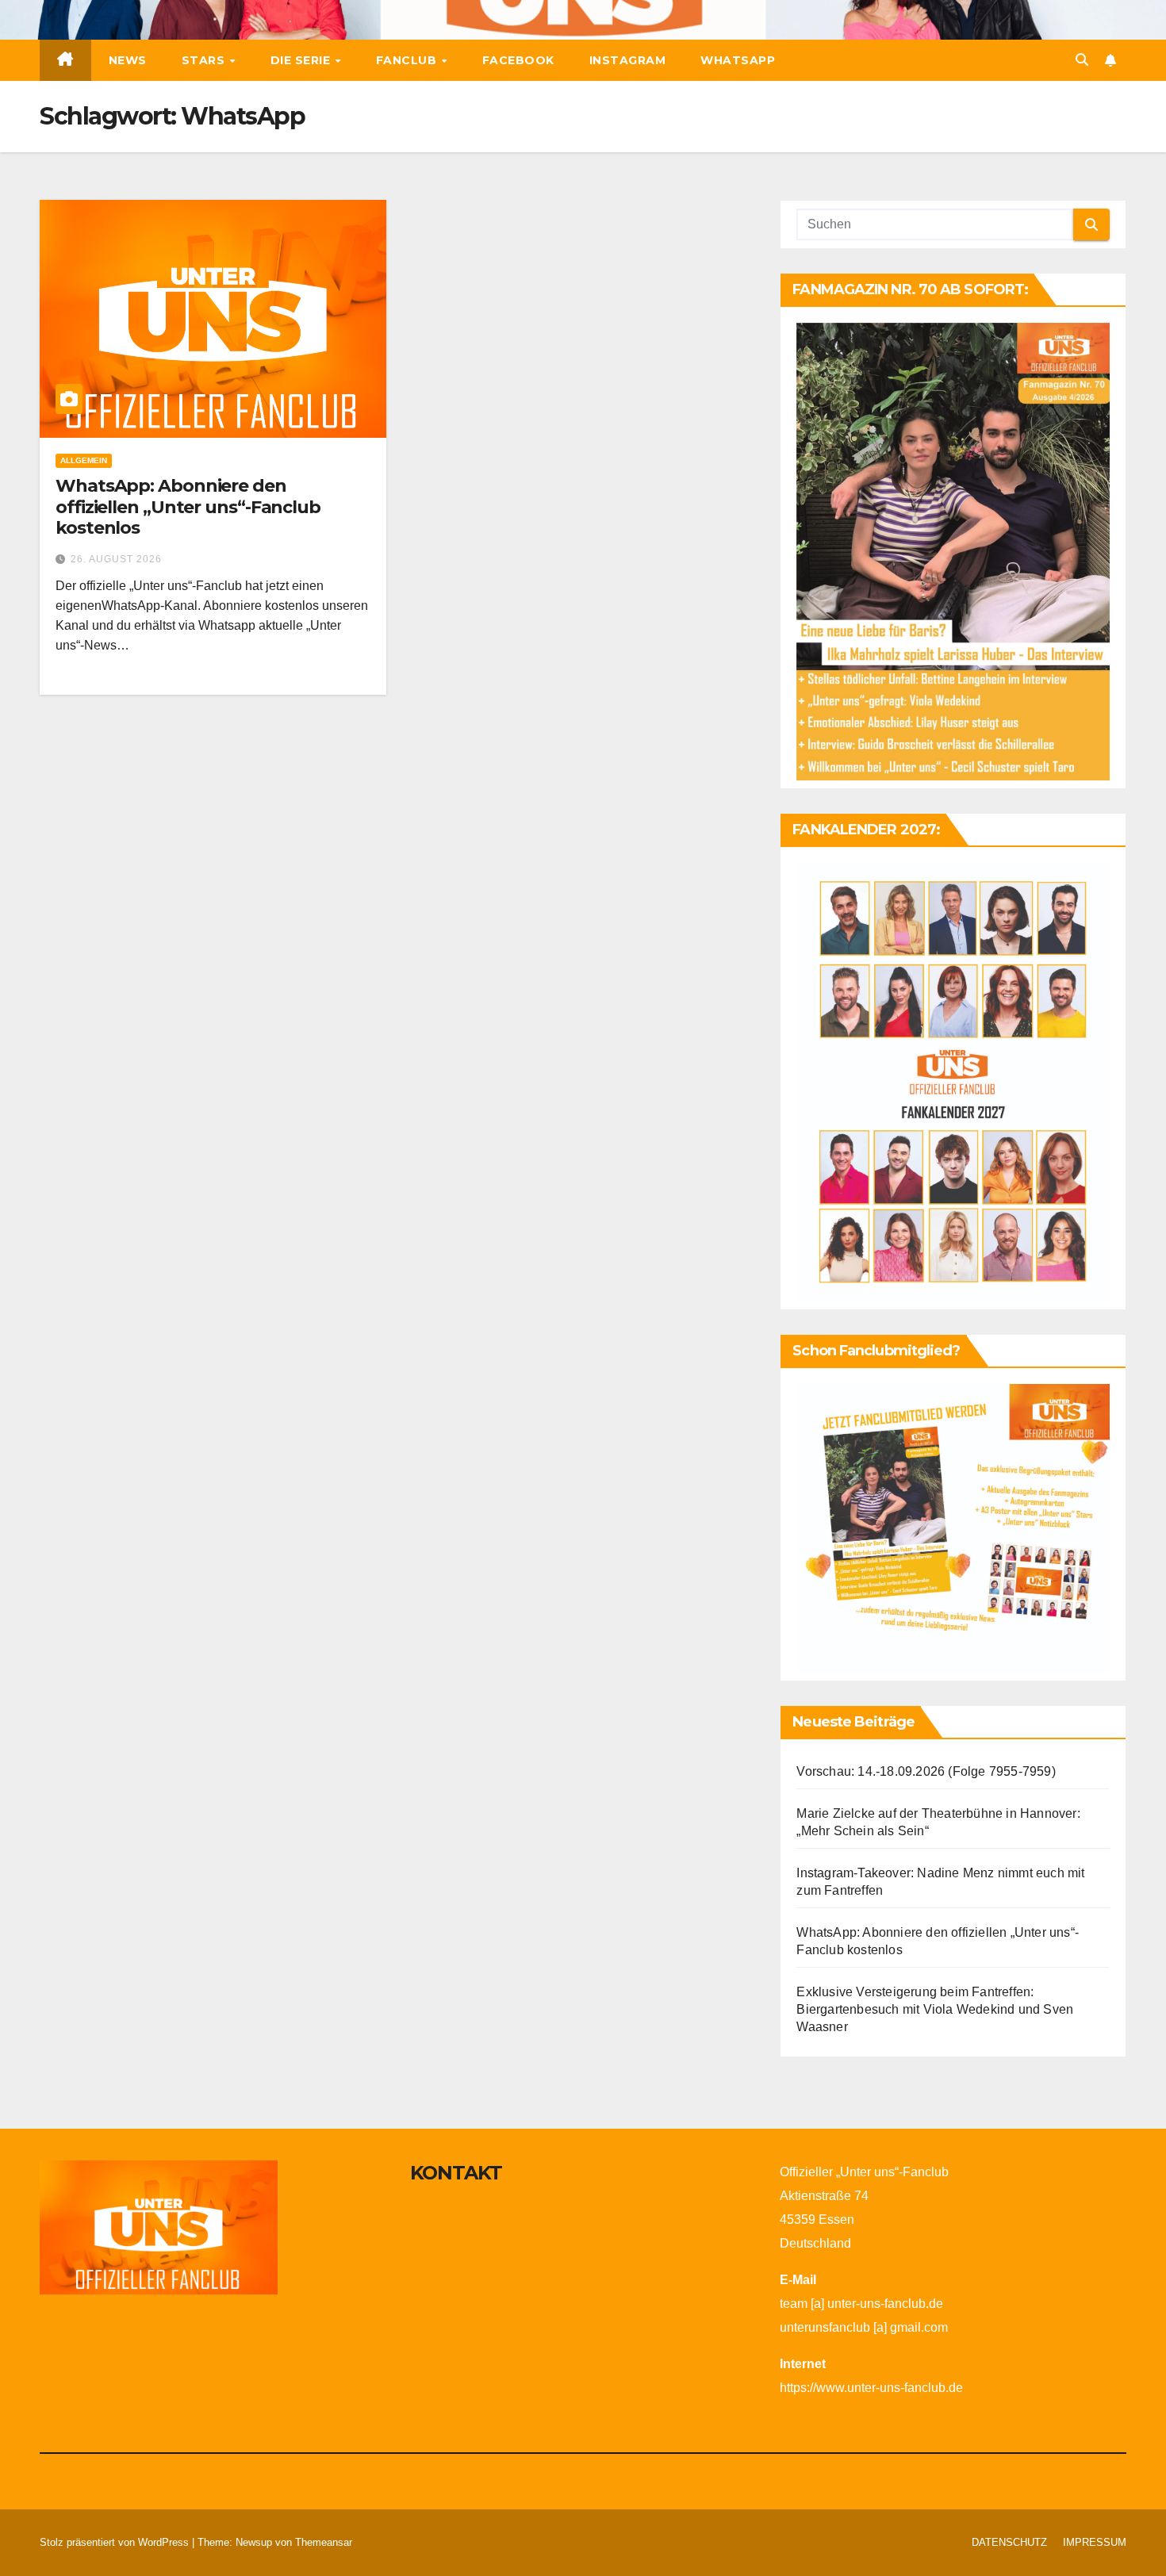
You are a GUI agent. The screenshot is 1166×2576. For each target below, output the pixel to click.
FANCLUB (408, 60)
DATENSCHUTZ (1009, 2542)
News (128, 60)
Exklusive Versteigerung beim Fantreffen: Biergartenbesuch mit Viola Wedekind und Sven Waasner (935, 2009)
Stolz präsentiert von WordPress (116, 2542)
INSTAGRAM (628, 60)
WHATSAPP (738, 60)
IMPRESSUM (1095, 2542)
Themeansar (324, 2542)
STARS (205, 60)
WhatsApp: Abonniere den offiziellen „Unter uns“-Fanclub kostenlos (188, 507)
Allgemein (84, 460)
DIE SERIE (302, 60)
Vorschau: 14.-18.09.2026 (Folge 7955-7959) (926, 1771)
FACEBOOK (518, 60)
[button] (1082, 60)
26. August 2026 (116, 559)
